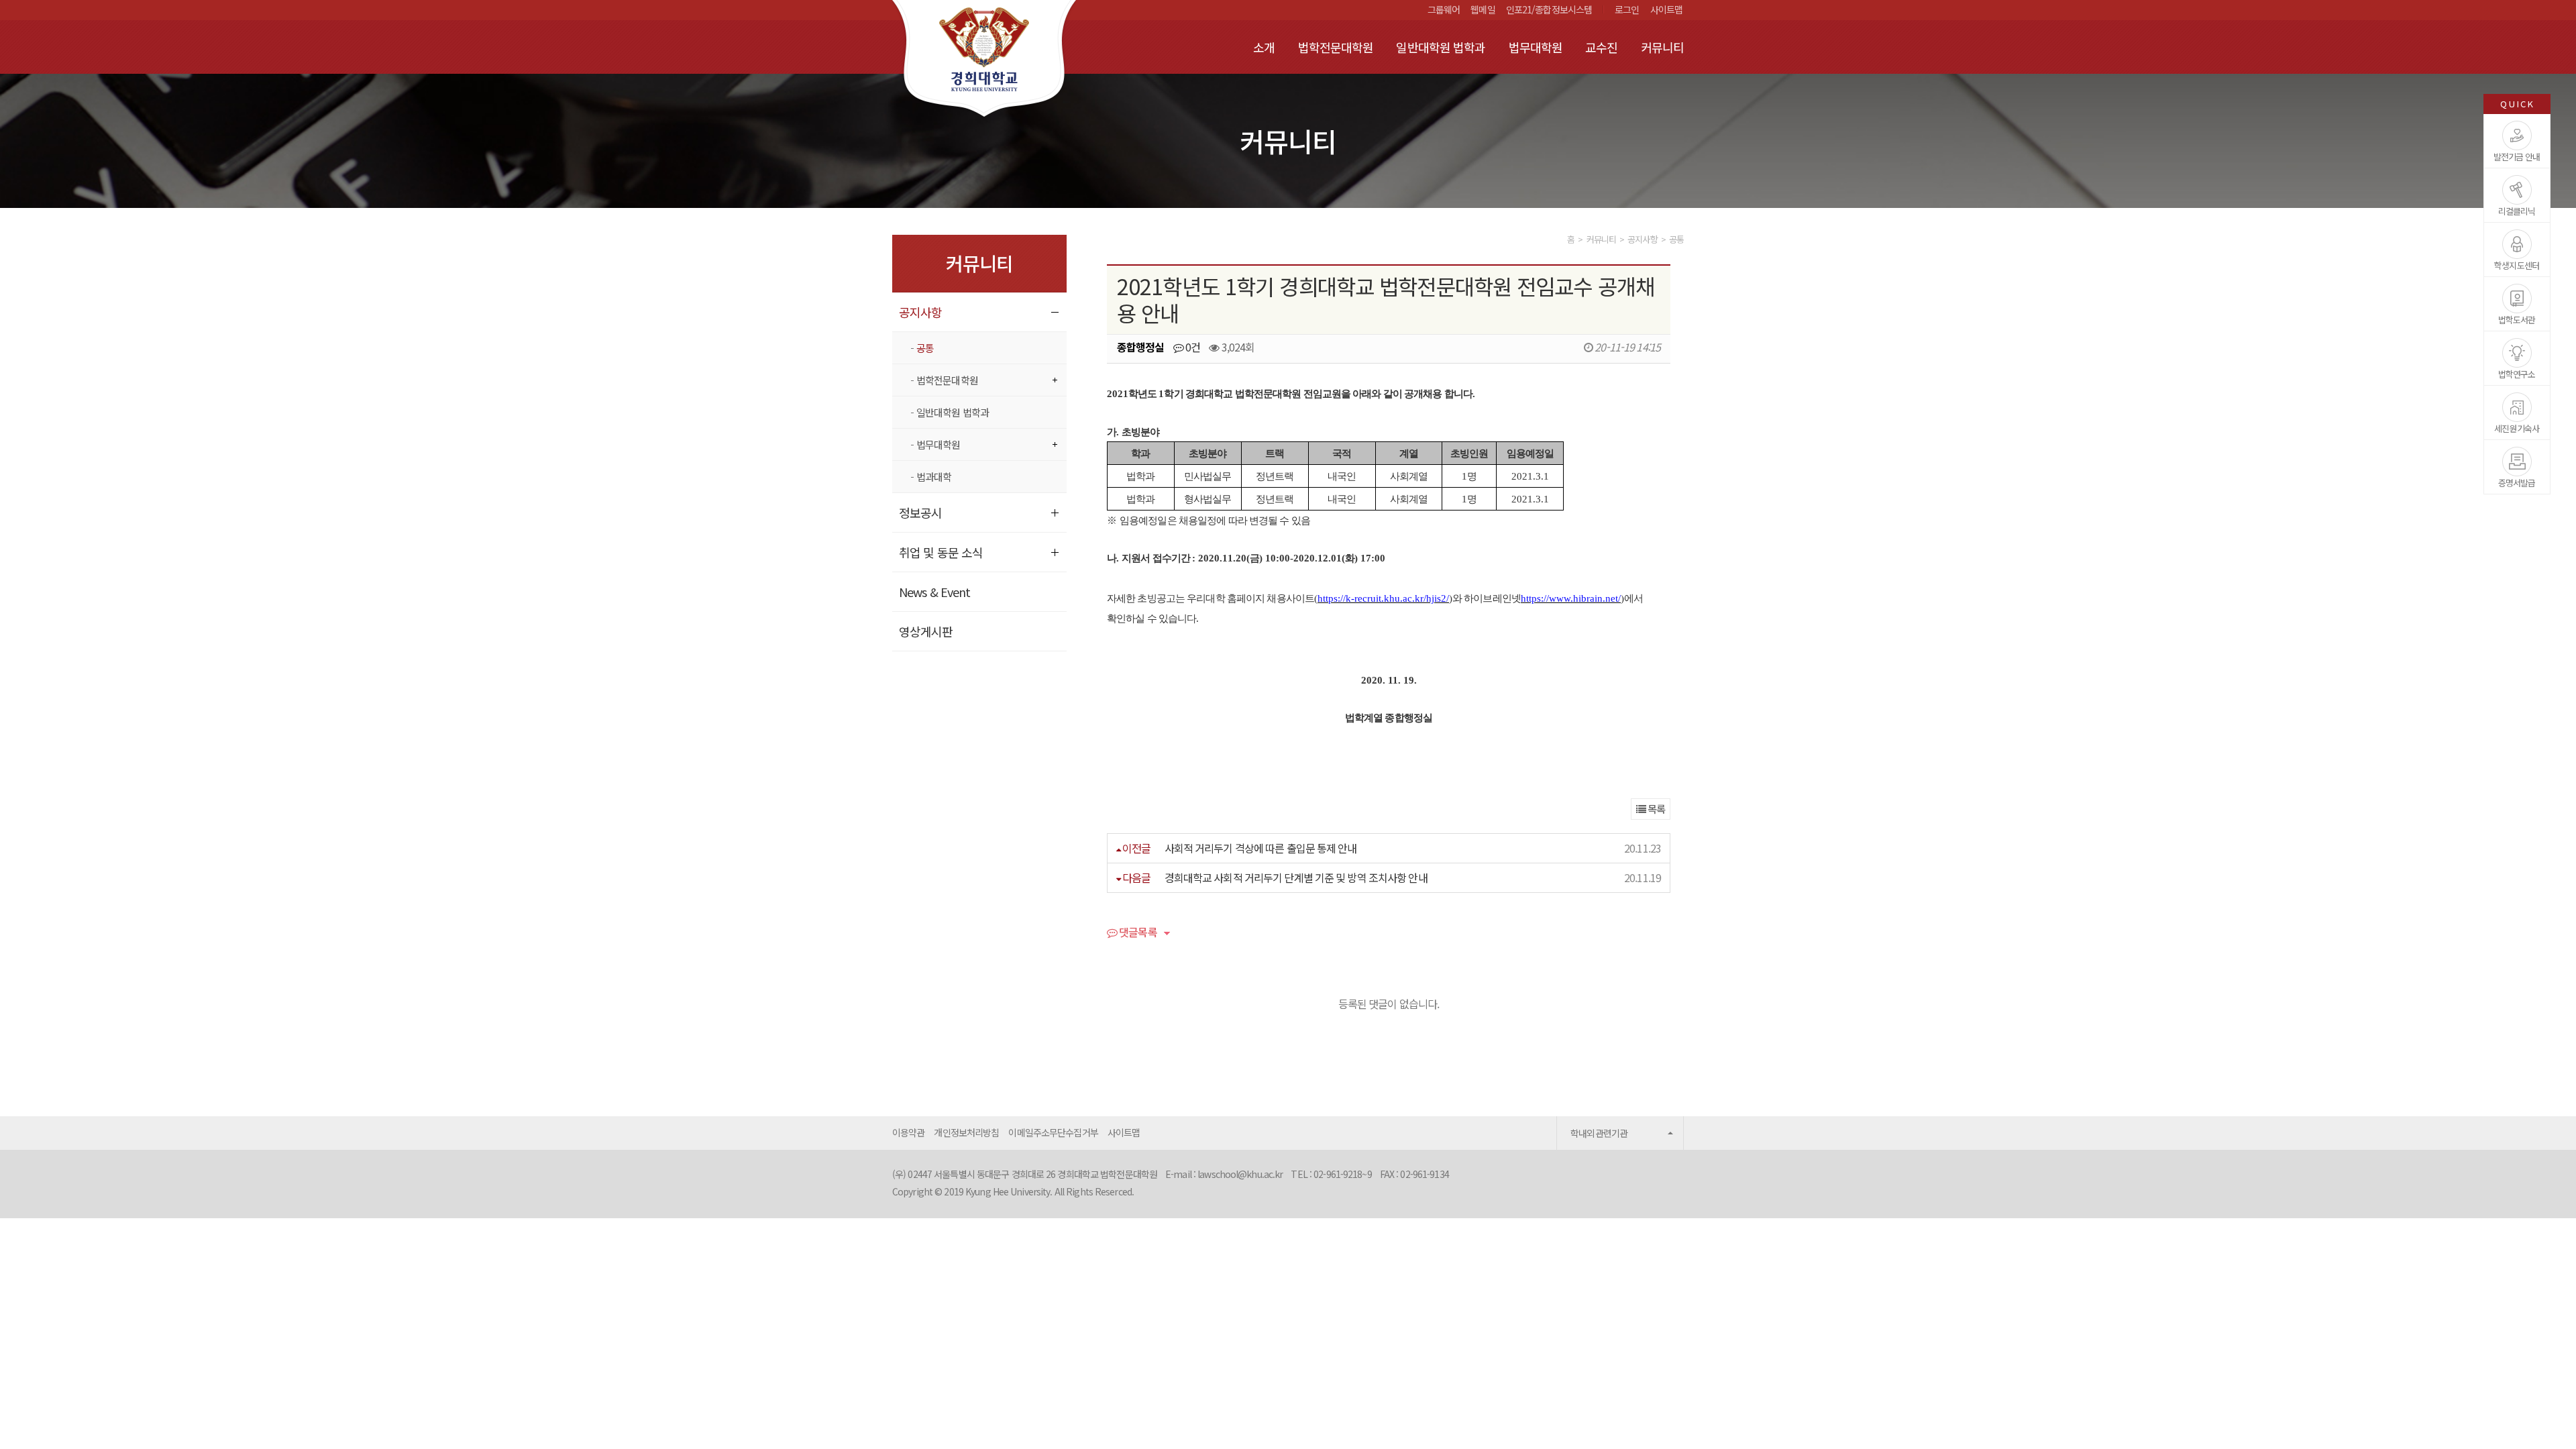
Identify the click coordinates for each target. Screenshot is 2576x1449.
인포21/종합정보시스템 (1549, 9)
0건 (1192, 347)
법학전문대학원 (1336, 47)
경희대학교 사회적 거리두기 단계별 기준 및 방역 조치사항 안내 (1296, 877)
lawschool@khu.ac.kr (1240, 1174)
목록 (1655, 809)
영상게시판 (926, 631)
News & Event (934, 592)
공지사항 (920, 312)
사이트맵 (1666, 9)
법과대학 (934, 477)
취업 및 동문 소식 (941, 552)
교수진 (1601, 47)
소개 (1264, 47)
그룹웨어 (1444, 9)
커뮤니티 (1662, 47)
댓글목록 (1137, 933)
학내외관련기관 (1599, 1133)
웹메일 (1483, 9)
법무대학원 (1536, 47)
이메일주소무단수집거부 (1053, 1132)
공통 (925, 348)
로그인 (1627, 9)
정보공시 (920, 513)
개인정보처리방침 (966, 1132)
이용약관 (908, 1132)
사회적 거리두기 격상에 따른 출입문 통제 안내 (1261, 848)
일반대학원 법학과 (1441, 47)
